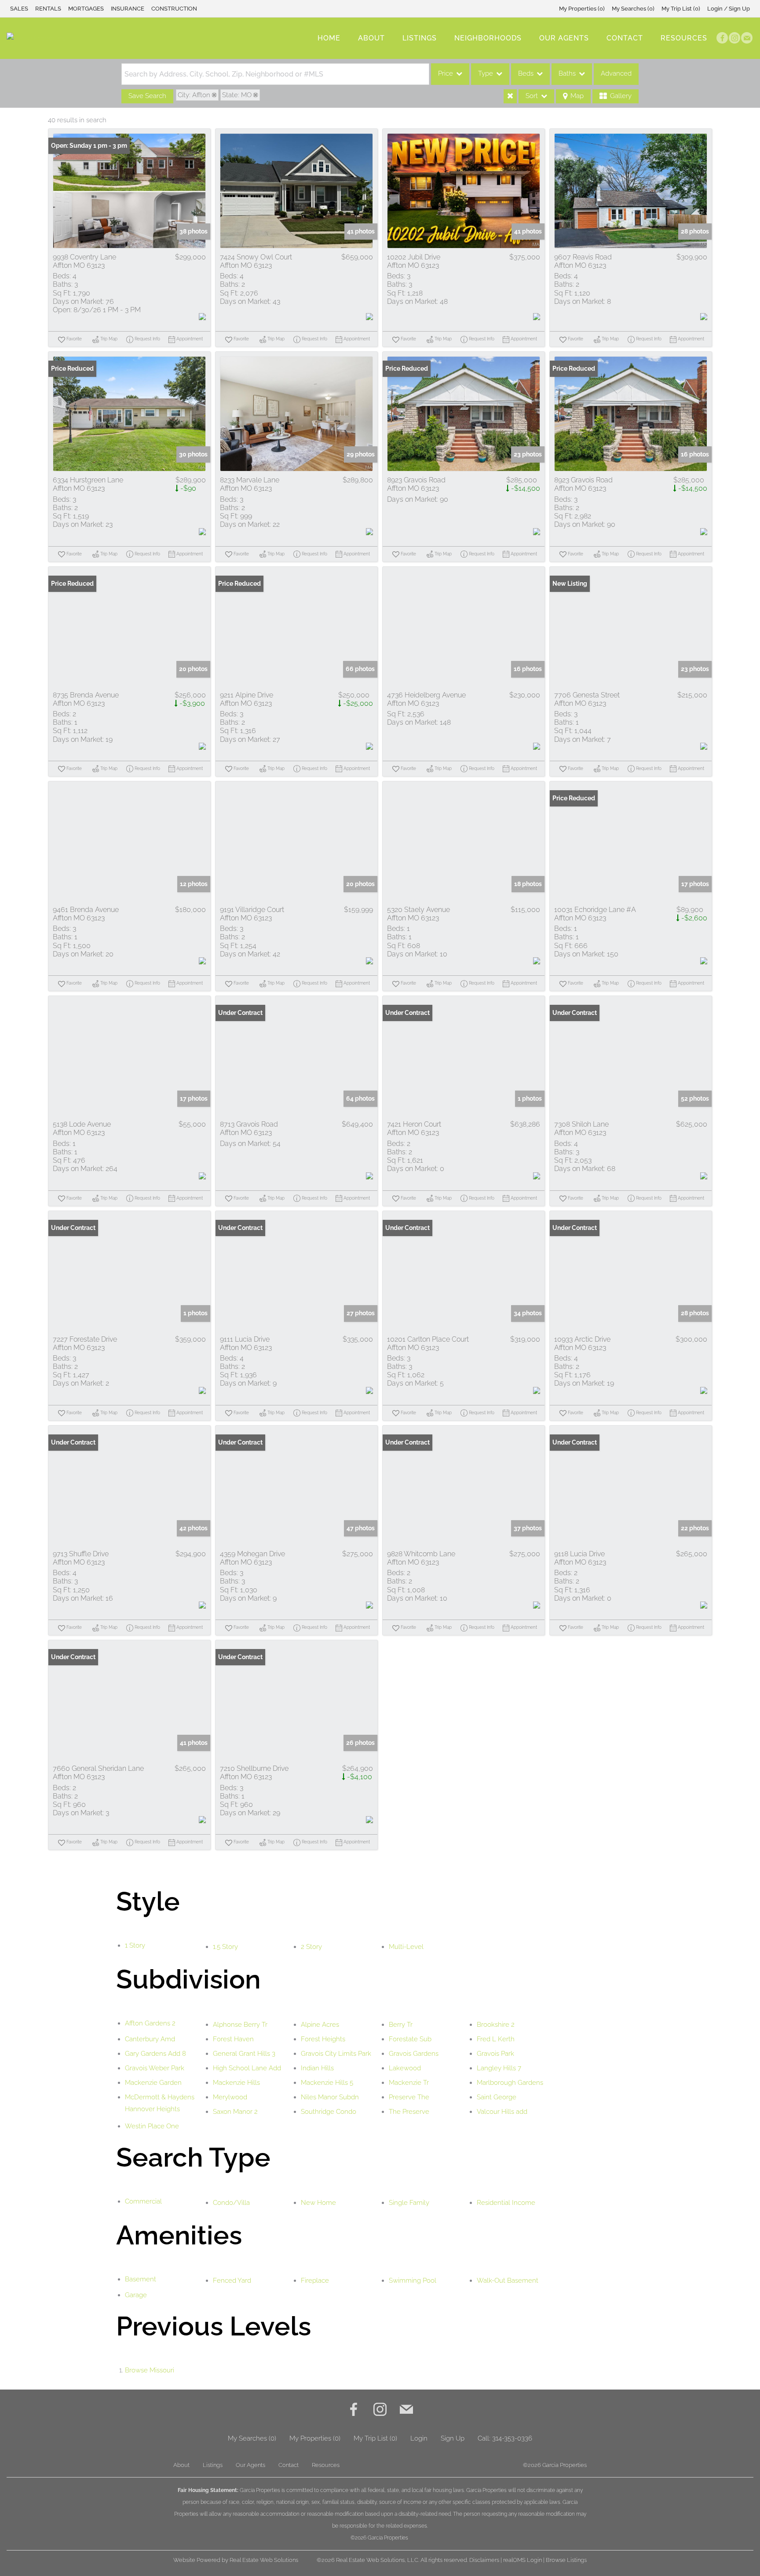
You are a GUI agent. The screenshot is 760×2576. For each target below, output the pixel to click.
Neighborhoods (488, 38)
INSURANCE (128, 9)
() (582, 9)
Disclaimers (484, 2560)
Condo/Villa (231, 2203)
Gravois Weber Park (155, 2068)
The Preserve (409, 2112)
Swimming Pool (413, 2280)
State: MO (237, 95)
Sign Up (453, 2438)
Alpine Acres (320, 2025)
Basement (141, 2279)
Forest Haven (233, 2039)
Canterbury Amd (150, 2039)
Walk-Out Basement (508, 2280)
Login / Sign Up (729, 9)
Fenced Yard (232, 2280)
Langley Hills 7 (499, 2068)
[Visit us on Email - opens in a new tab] (747, 38)
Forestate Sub (410, 2039)
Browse (150, 2370)
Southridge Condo (329, 2112)
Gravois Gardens (414, 2054)
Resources (684, 38)
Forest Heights (323, 2039)
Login (419, 2438)
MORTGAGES (86, 9)
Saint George (497, 2097)
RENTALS (48, 9)
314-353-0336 (512, 2438)
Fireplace (315, 2280)
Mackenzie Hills (236, 2083)
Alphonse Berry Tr (240, 2025)
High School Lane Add (247, 2068)
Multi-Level (406, 1947)
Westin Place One (152, 2126)
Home (329, 38)
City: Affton (194, 95)
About (371, 38)
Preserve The (409, 2097)
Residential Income (506, 2203)
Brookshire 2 (496, 2025)
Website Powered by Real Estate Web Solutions (236, 2560)
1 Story (135, 1945)
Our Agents (564, 38)
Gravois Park (495, 2054)
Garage (136, 2295)
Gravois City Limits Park (336, 2054)
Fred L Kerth (496, 2039)
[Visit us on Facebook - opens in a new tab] (722, 38)
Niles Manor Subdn (330, 2097)
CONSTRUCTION (174, 9)
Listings (420, 38)
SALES (19, 9)
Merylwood (230, 2097)
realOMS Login (522, 2560)
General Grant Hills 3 (244, 2054)
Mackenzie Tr (409, 2083)
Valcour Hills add (502, 2112)
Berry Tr (401, 2025)
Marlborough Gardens (510, 2083)
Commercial (143, 2201)
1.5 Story (225, 1947)
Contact (625, 38)
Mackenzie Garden (153, 2083)
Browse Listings (566, 2560)
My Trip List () (681, 9)
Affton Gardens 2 (150, 2023)
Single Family (409, 2203)
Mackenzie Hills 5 (327, 2083)
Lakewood (405, 2068)
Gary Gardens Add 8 (155, 2054)
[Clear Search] (510, 96)
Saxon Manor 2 (235, 2112)
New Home (318, 2203)
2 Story (311, 1947)
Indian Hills (317, 2068)
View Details (129, 191)
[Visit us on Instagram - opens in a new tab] (734, 38)
